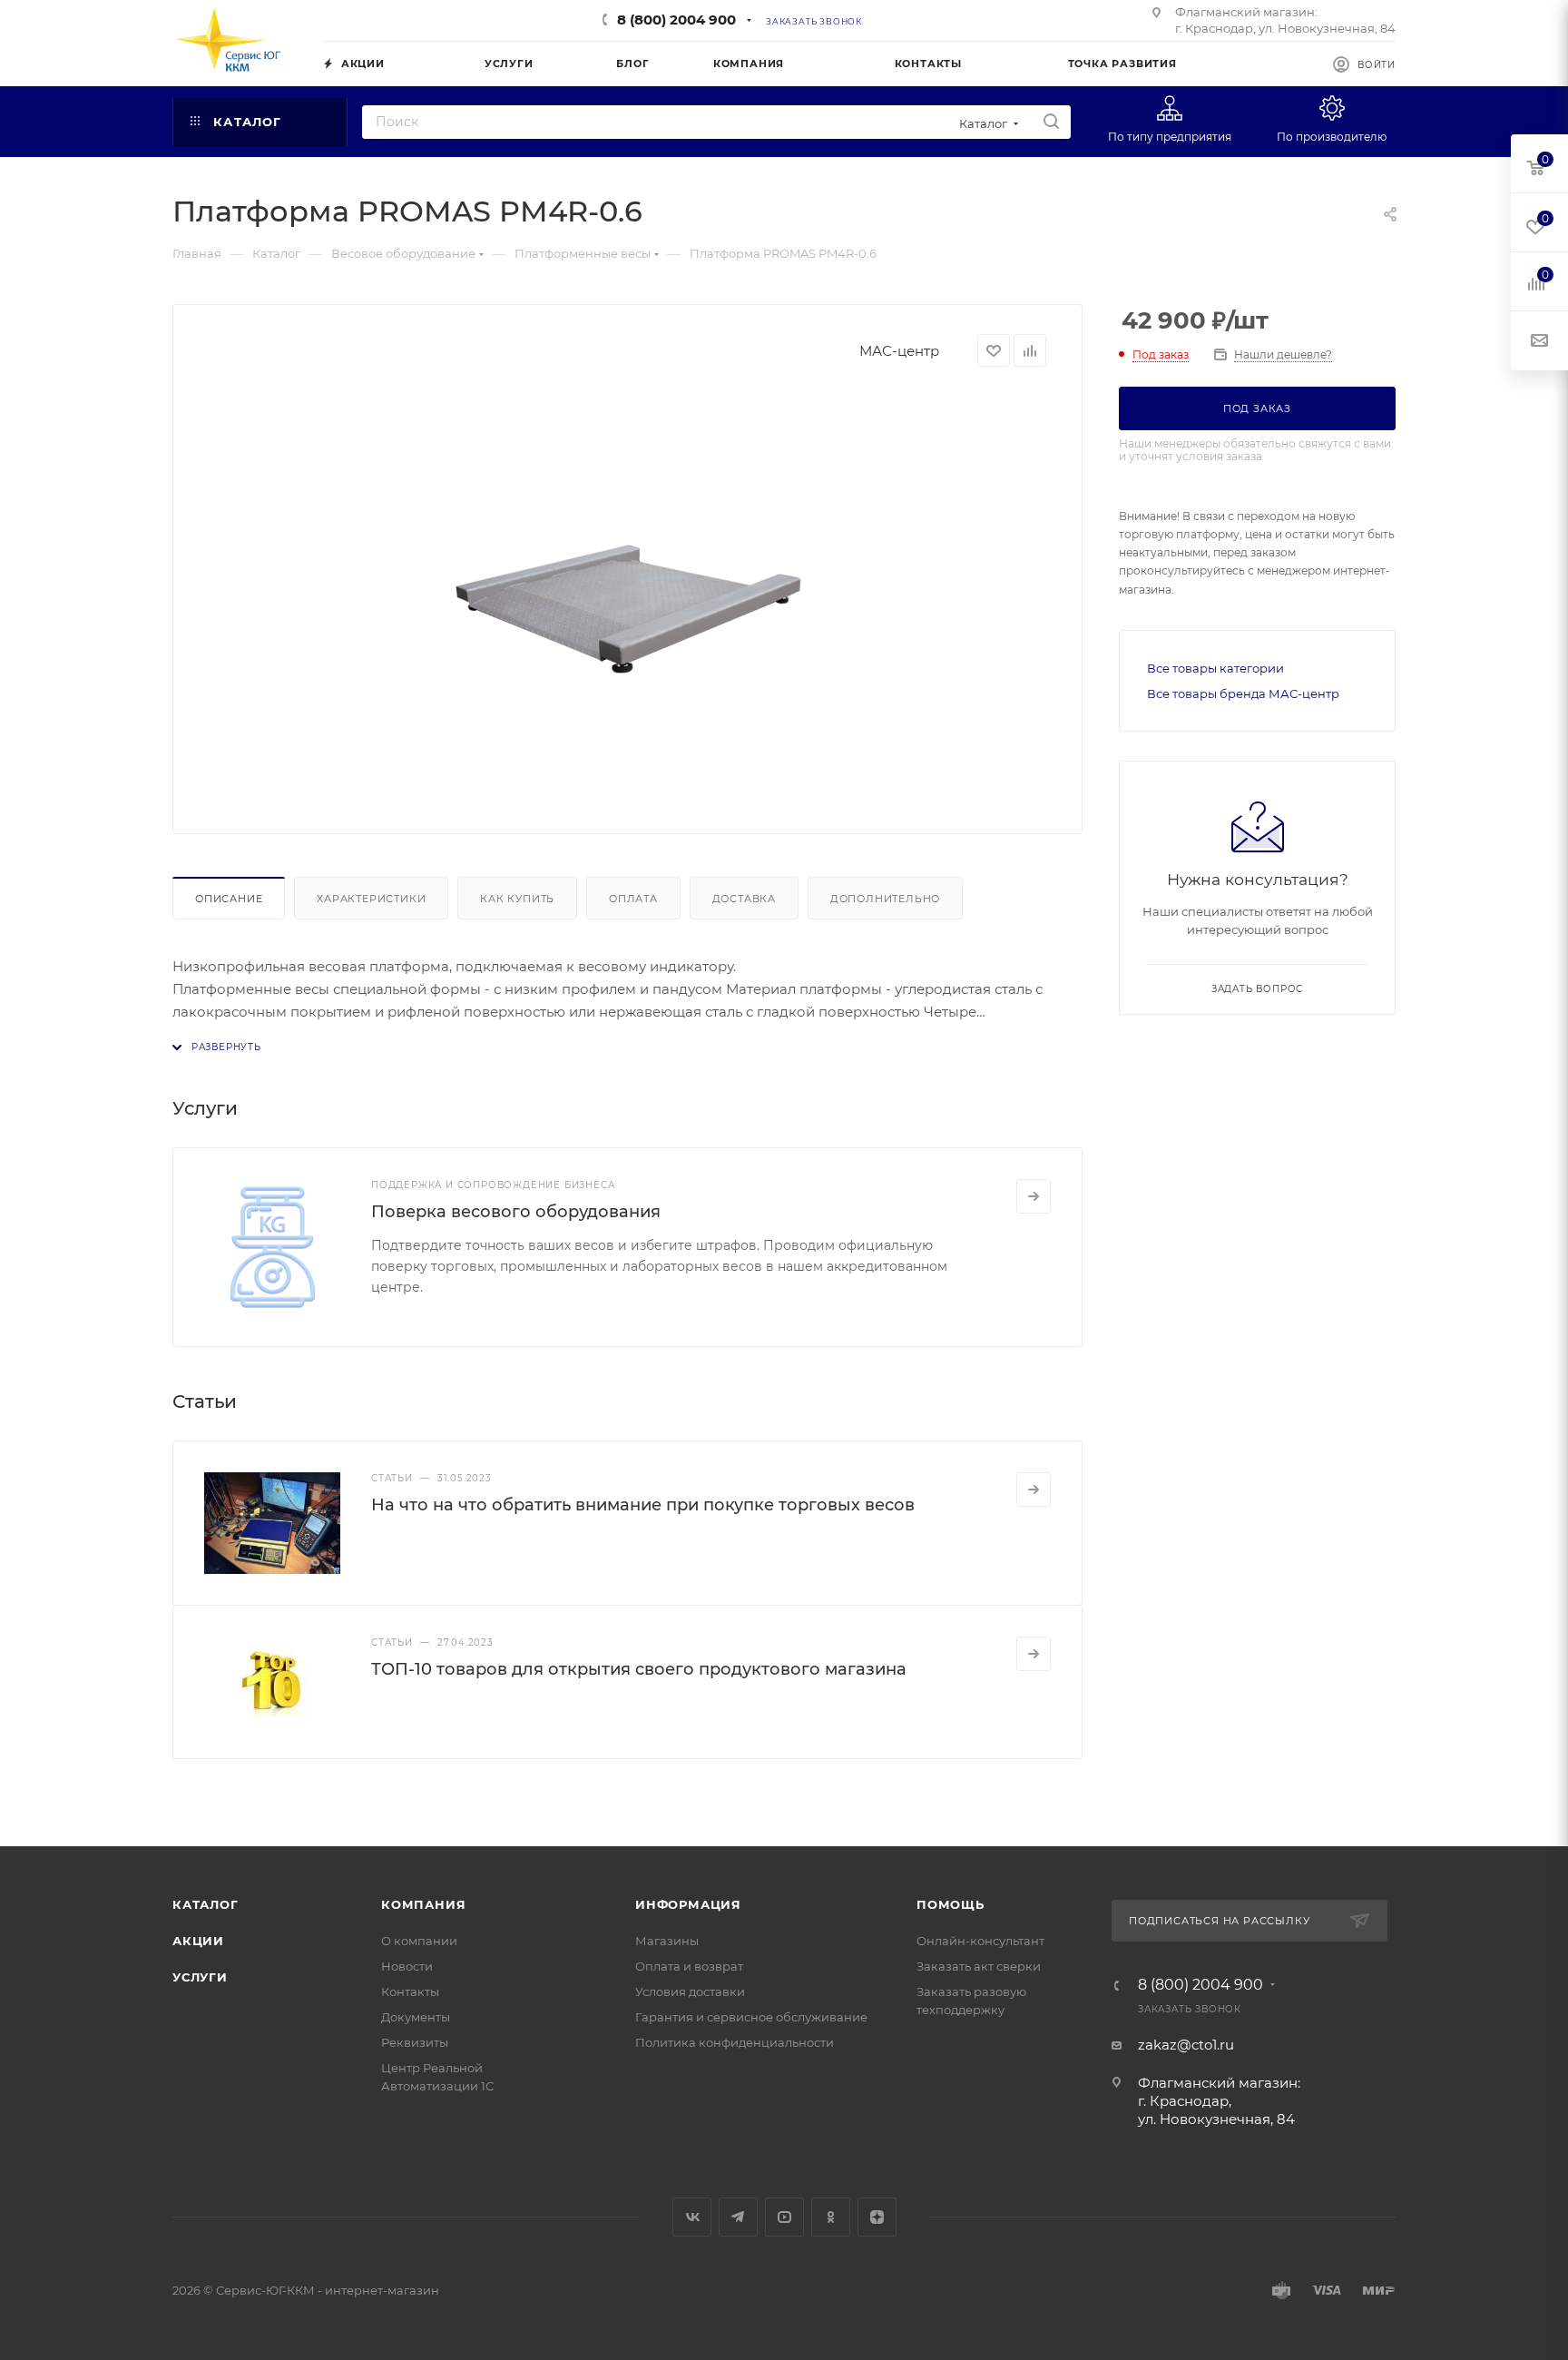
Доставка (744, 899)
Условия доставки (690, 1991)
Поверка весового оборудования (516, 1212)
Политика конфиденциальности (735, 2042)
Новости (407, 1966)
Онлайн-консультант (980, 1941)
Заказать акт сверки (979, 1966)
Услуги (200, 1977)
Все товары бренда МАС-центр (1243, 693)
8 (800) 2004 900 (676, 20)
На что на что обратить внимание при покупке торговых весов (643, 1505)
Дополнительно (885, 899)
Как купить (517, 899)
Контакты (410, 1991)
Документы (416, 2017)
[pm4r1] (628, 594)
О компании (419, 1941)
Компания (423, 1904)
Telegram (738, 2217)
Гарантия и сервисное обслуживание (751, 2017)
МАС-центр (899, 351)
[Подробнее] (1034, 1196)
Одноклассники (831, 2217)
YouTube (784, 2217)
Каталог (206, 1904)
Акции (198, 1941)
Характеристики (371, 899)
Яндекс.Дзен (877, 2217)
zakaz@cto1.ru (1186, 2045)
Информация (688, 1904)
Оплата (633, 899)
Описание (229, 899)
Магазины (667, 1941)
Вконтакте (692, 2217)
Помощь (951, 1904)
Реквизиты (415, 2042)
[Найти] (1051, 122)
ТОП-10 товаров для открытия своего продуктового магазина (639, 1669)
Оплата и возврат (689, 1966)
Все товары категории (1215, 668)
